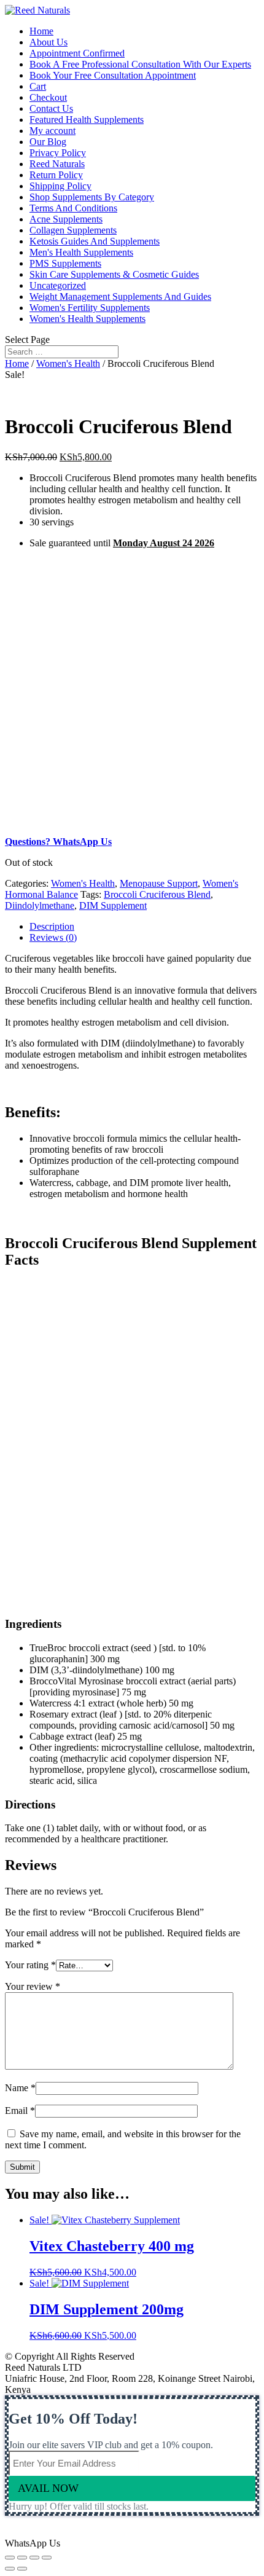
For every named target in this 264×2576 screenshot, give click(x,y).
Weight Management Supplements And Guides (120, 296)
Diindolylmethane (40, 905)
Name (20, 2088)
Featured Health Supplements (87, 120)
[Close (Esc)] (10, 2558)
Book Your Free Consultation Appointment (113, 75)
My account (52, 131)
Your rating (30, 1965)
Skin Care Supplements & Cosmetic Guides (114, 274)
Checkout (48, 97)
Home (41, 31)
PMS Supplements (65, 263)
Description (52, 926)
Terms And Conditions (73, 208)
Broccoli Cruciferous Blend (157, 894)
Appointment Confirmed (77, 53)
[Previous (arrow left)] (10, 2569)
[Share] (22, 2558)
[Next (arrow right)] (22, 2569)
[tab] (144, 927)
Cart (38, 86)
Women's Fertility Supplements (90, 308)
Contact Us (51, 108)
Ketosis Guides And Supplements (95, 241)
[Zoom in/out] (47, 2558)
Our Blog (48, 142)
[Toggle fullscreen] (34, 2558)
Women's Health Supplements (87, 319)
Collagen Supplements (73, 230)
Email (20, 2111)
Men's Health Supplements (81, 252)
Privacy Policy (58, 153)
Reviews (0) (53, 937)
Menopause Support (159, 883)
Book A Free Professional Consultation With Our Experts (140, 64)
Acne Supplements (66, 219)
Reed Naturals (57, 164)
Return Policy (56, 175)
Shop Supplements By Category (92, 197)
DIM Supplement (113, 905)
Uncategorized (58, 285)
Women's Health (68, 363)
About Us (49, 42)
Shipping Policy (60, 186)
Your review (33, 1986)
